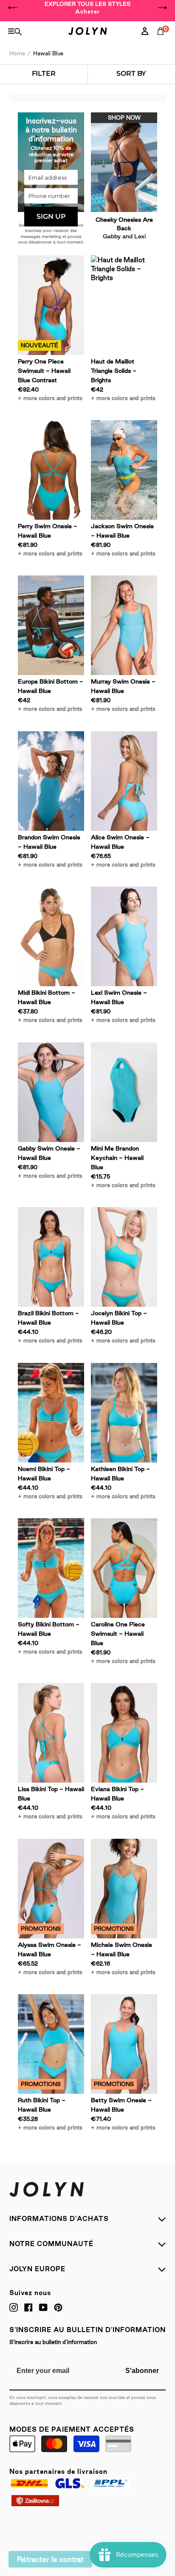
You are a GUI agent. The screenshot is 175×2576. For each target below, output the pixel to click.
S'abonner (142, 2371)
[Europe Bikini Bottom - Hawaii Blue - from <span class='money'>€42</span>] (51, 625)
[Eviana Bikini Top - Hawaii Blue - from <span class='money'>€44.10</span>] (124, 1733)
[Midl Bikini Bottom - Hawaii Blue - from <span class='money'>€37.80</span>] (51, 936)
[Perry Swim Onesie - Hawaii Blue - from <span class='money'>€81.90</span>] (51, 470)
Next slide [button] (162, 8)
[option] (87, 8)
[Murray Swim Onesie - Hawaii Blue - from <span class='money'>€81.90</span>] (124, 625)
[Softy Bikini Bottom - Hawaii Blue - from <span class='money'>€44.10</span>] (51, 1568)
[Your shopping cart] (162, 40)
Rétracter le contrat (50, 2559)
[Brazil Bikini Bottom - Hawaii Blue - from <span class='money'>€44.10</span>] (51, 1257)
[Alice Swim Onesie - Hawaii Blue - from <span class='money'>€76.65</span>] (124, 781)
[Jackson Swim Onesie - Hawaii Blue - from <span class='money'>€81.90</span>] (124, 470)
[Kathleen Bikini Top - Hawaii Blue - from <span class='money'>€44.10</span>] (124, 1413)
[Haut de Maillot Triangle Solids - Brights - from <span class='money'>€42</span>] (124, 305)
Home (17, 53)
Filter (44, 73)
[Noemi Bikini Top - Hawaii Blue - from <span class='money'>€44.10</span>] (51, 1413)
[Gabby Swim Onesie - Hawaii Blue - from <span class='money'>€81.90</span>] (51, 1092)
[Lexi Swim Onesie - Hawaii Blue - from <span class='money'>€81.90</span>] (124, 936)
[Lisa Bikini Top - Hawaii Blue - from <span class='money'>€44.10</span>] (51, 1733)
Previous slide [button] (13, 8)
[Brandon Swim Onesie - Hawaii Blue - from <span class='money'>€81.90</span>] (51, 781)
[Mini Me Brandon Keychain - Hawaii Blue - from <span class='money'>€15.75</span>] (124, 1092)
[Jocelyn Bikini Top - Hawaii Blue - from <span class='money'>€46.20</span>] (124, 1257)
